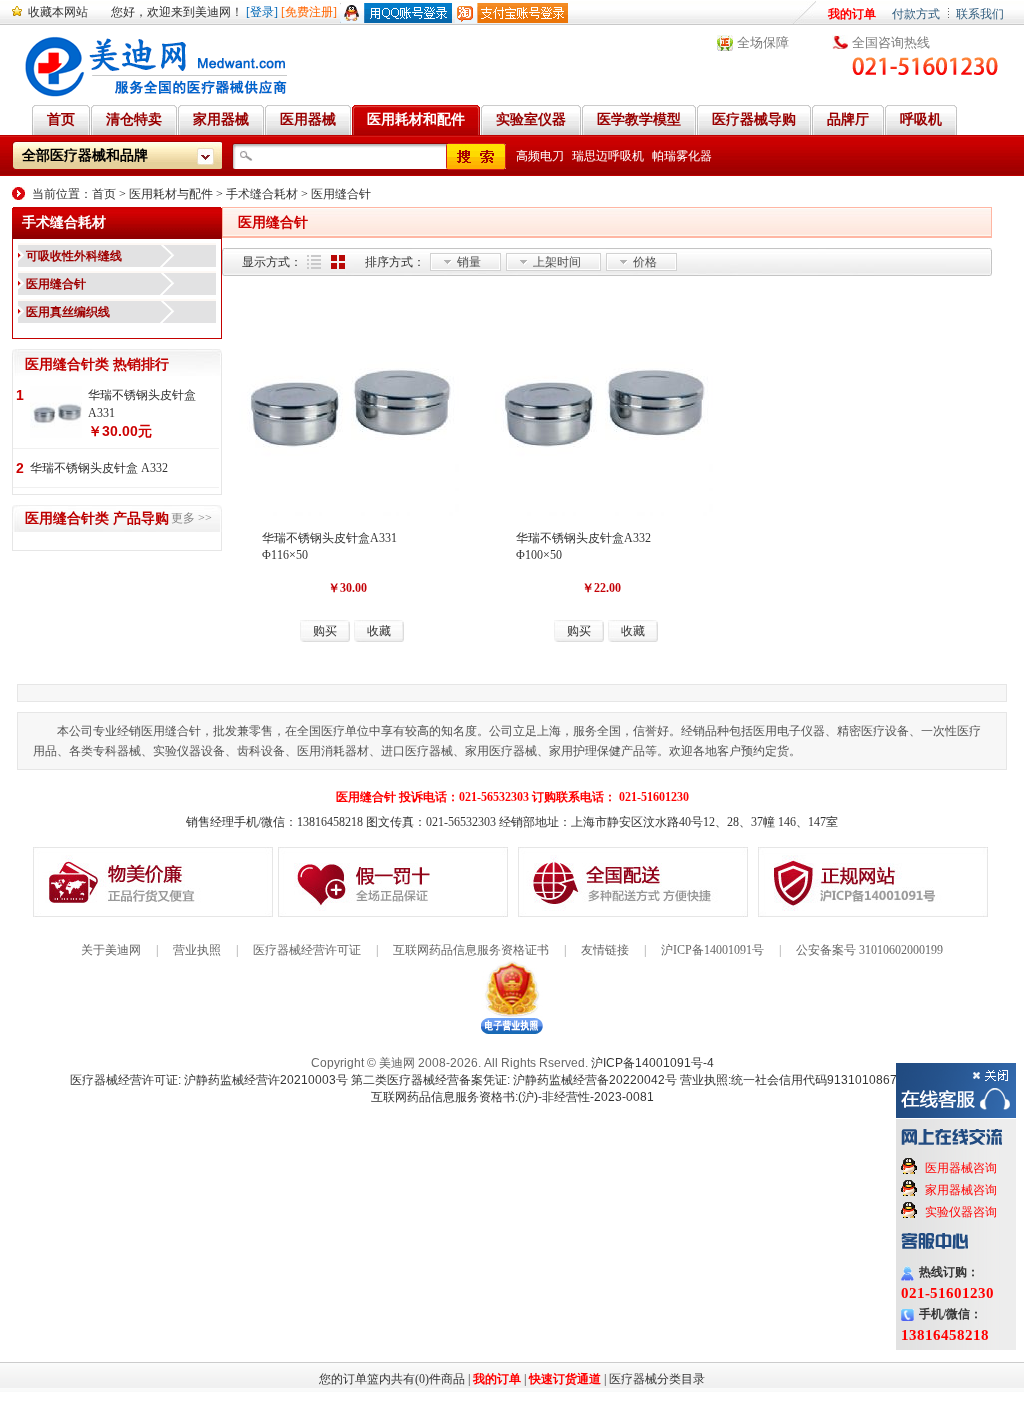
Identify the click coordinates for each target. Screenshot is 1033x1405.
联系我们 (980, 14)
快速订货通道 (565, 1379)
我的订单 (852, 14)
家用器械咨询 (961, 1190)
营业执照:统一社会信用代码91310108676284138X (817, 1080)
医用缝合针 (341, 194)
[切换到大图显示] (338, 262)
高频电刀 (540, 156)
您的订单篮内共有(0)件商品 (392, 1379)
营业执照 (197, 950)
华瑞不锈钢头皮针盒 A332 (99, 468)
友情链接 (605, 950)
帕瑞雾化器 (682, 156)
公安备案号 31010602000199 (869, 950)
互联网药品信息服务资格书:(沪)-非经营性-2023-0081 (512, 1097)
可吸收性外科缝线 (74, 256)
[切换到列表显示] (314, 262)
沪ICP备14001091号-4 (652, 1063)
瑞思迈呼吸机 (608, 156)
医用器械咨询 (961, 1168)
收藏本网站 (58, 12)
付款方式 (916, 14)
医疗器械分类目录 (657, 1379)
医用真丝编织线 (68, 312)
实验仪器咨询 (961, 1212)
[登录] (262, 12)
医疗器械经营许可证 (307, 950)
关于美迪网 (111, 950)
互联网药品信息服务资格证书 (471, 950)
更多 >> (191, 518)
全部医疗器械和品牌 (85, 155)
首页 (104, 194)
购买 (325, 631)
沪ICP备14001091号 (712, 950)
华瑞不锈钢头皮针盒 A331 (142, 404)
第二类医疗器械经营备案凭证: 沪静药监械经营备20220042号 (514, 1080)
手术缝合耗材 (262, 194)
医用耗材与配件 (171, 194)
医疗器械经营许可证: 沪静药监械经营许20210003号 (209, 1080)
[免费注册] (309, 12)
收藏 (379, 631)
